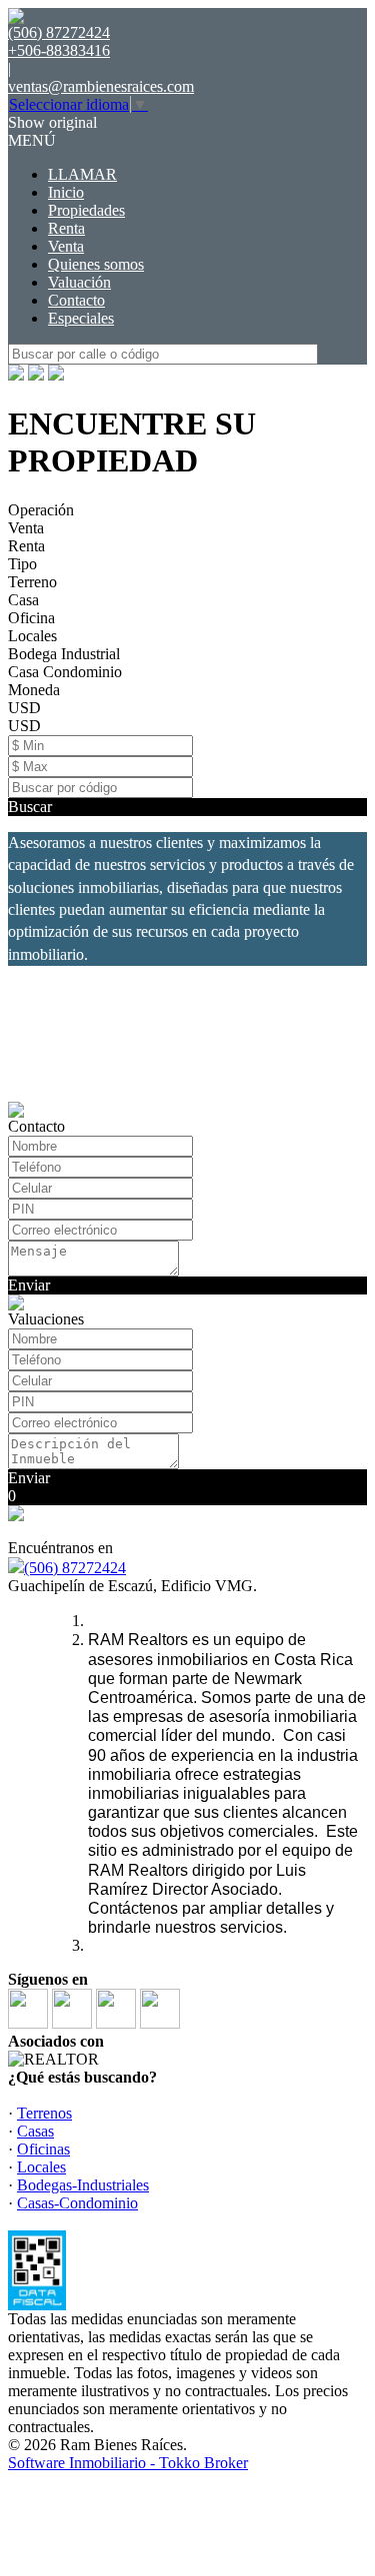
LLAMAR (82, 174)
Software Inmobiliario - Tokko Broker (128, 2463)
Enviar (29, 1285)
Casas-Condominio (77, 2203)
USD (24, 708)
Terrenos (44, 2113)
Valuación (79, 282)
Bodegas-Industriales (83, 2185)
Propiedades (86, 210)
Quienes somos (96, 264)
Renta (66, 228)
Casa (23, 600)
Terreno (32, 582)
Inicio (66, 192)
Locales (32, 636)
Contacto (76, 300)
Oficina (31, 618)
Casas (35, 2131)
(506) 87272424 (75, 1568)
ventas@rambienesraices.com (101, 86)
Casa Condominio (65, 672)
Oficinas (43, 2149)
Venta (66, 246)
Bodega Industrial (64, 654)
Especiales (81, 318)
